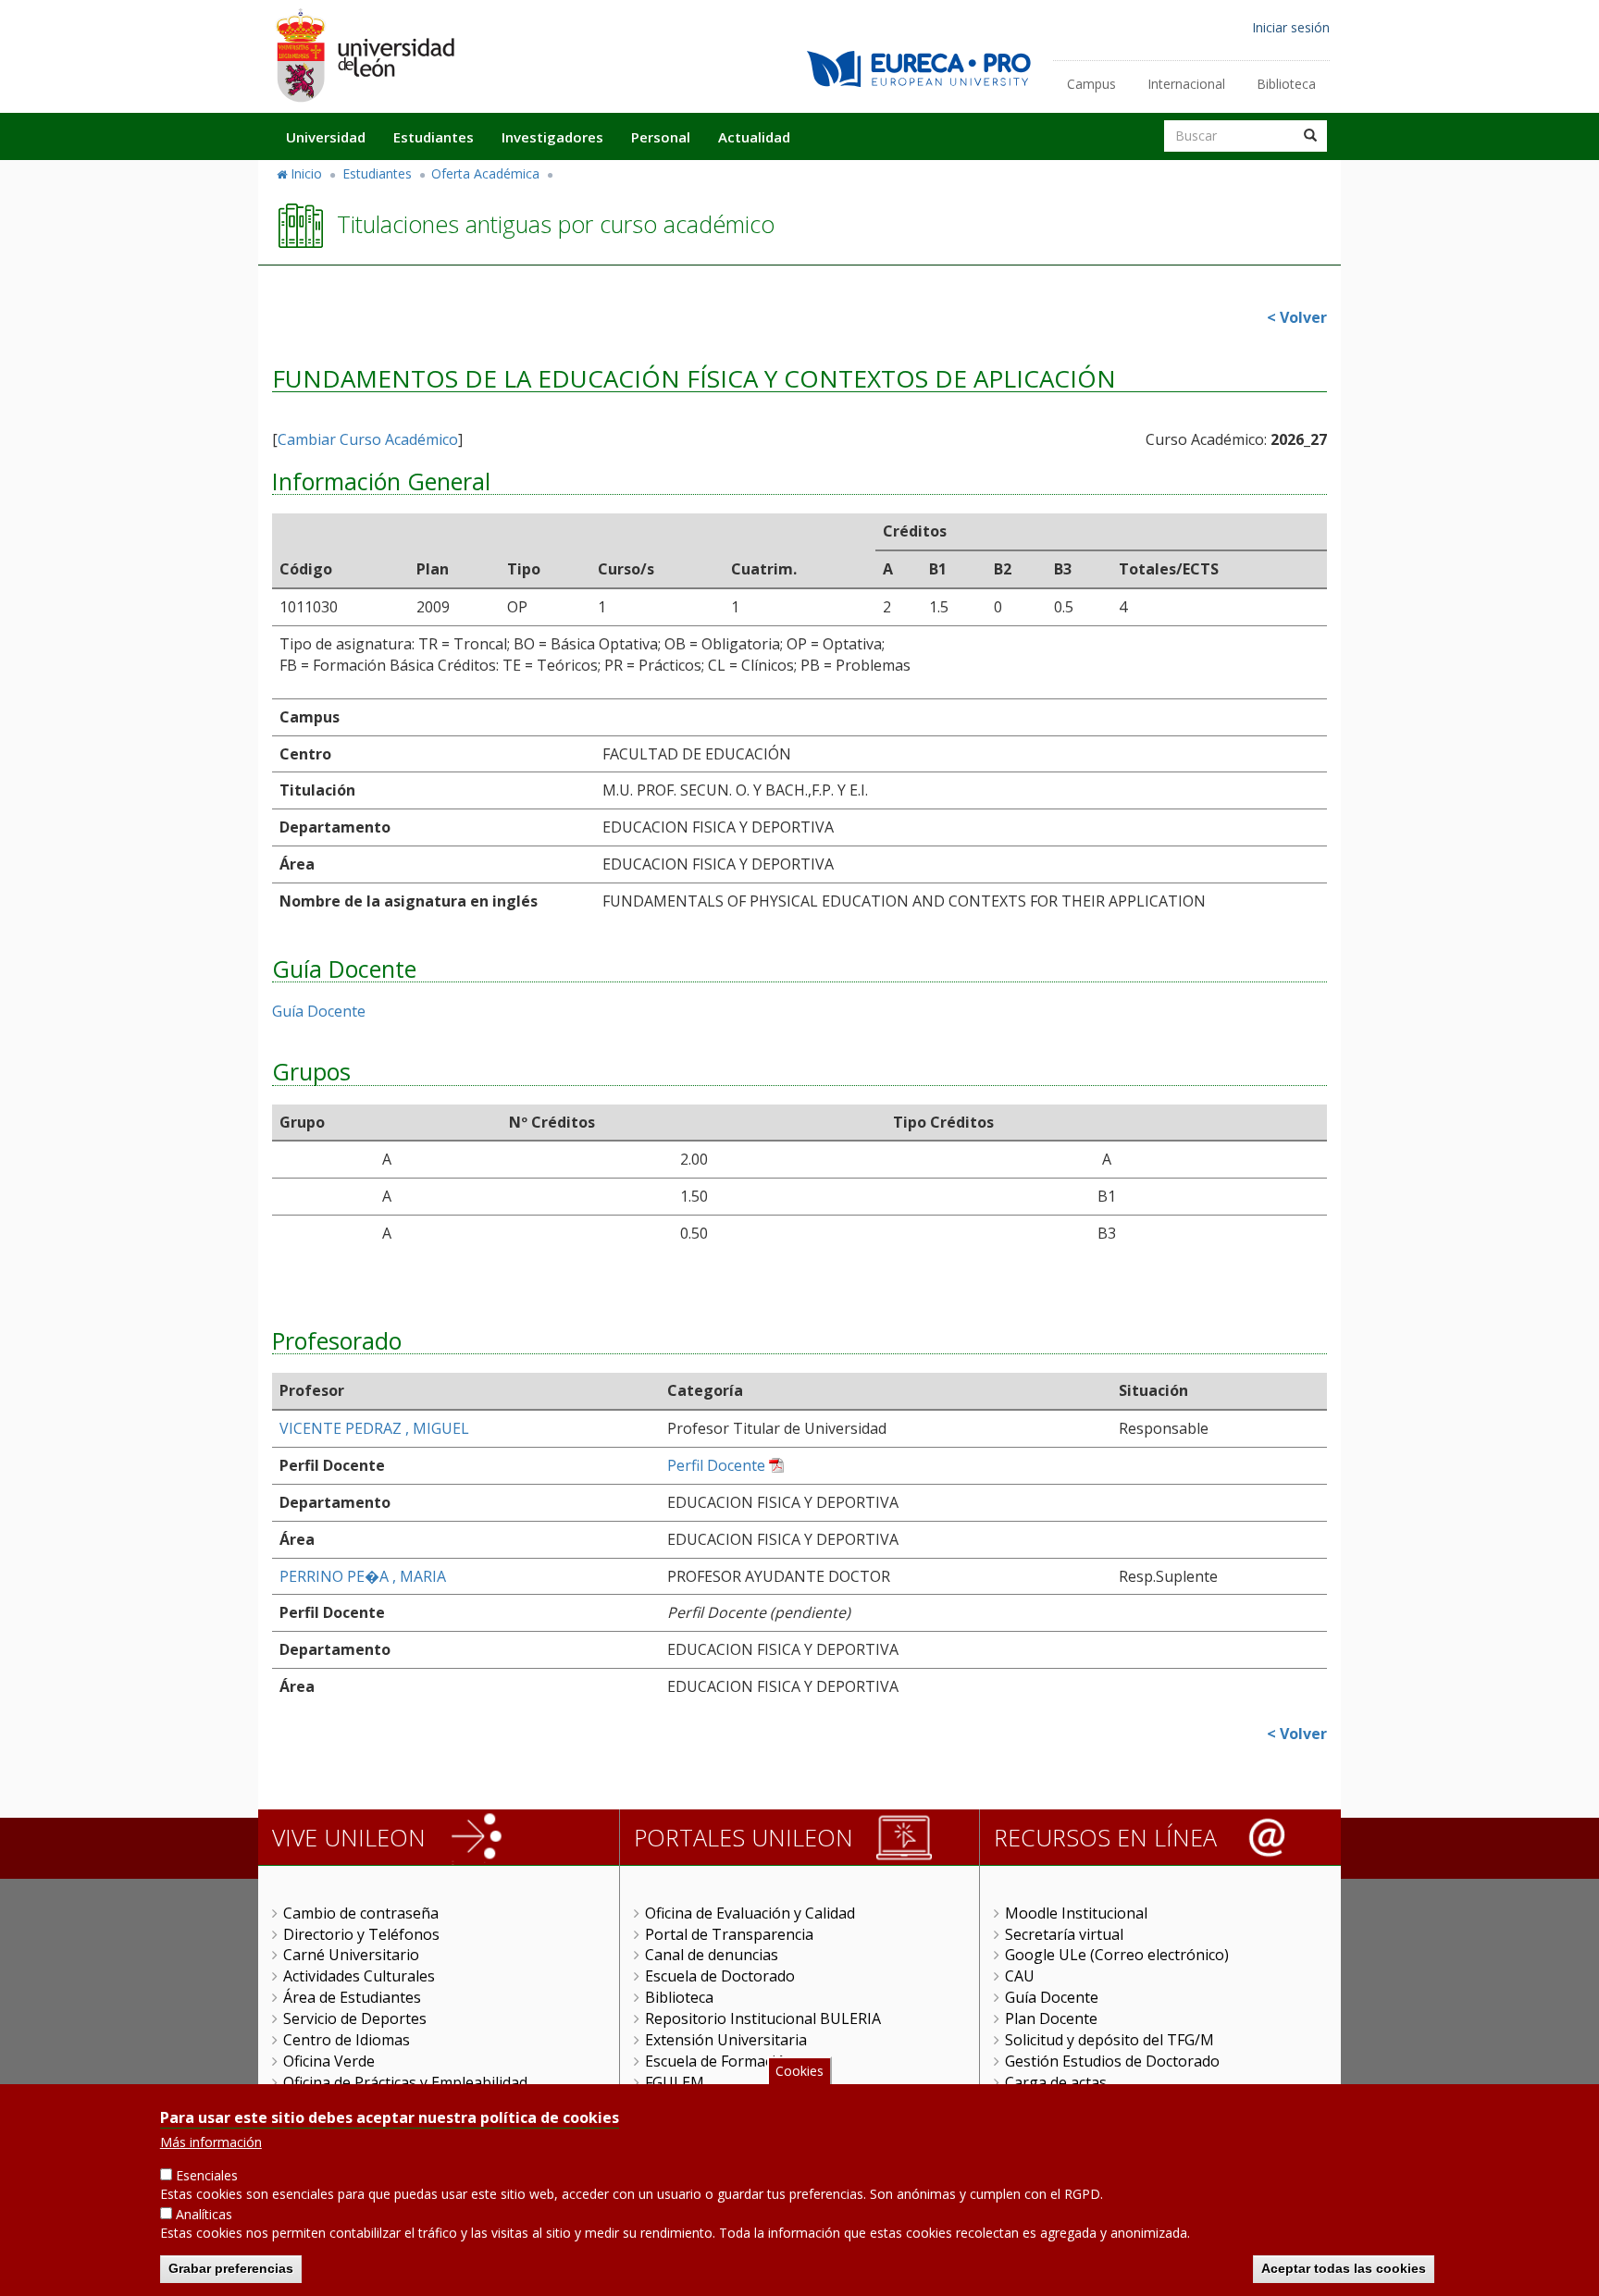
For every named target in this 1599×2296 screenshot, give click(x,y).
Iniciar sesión (1291, 27)
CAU (1020, 1976)
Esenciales (207, 2175)
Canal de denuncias (712, 1955)
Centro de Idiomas (347, 2040)
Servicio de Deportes (355, 2018)
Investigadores (552, 137)
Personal (661, 137)
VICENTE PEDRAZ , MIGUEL (374, 1428)
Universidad (326, 137)
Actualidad (754, 137)
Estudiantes (434, 137)
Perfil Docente (716, 1465)
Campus (1091, 84)
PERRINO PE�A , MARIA (363, 1576)
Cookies (799, 2071)
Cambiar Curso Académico (368, 439)
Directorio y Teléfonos (361, 1934)
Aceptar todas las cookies (1344, 2268)
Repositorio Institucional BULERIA (763, 2018)
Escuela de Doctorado (720, 1976)
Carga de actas (1056, 2082)
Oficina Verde (329, 2061)
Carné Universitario (351, 1955)
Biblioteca (1286, 84)
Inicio (306, 173)
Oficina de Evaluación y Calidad (750, 1913)
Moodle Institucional (1076, 1913)
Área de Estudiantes (352, 1997)
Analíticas (204, 2214)
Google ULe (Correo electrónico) (1117, 1955)
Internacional (1186, 84)
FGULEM (675, 2082)
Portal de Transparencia (729, 1934)
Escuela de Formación (719, 2061)
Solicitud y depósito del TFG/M (1109, 2040)
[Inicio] (365, 55)
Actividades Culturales (359, 1976)
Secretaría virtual (1064, 1934)
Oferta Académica (485, 173)
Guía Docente (319, 1011)
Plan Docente (1051, 2018)
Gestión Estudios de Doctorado (1112, 2061)
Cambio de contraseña (361, 1913)
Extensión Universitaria (726, 2040)
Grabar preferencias (231, 2268)
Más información (211, 2142)
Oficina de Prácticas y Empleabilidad (405, 2082)
